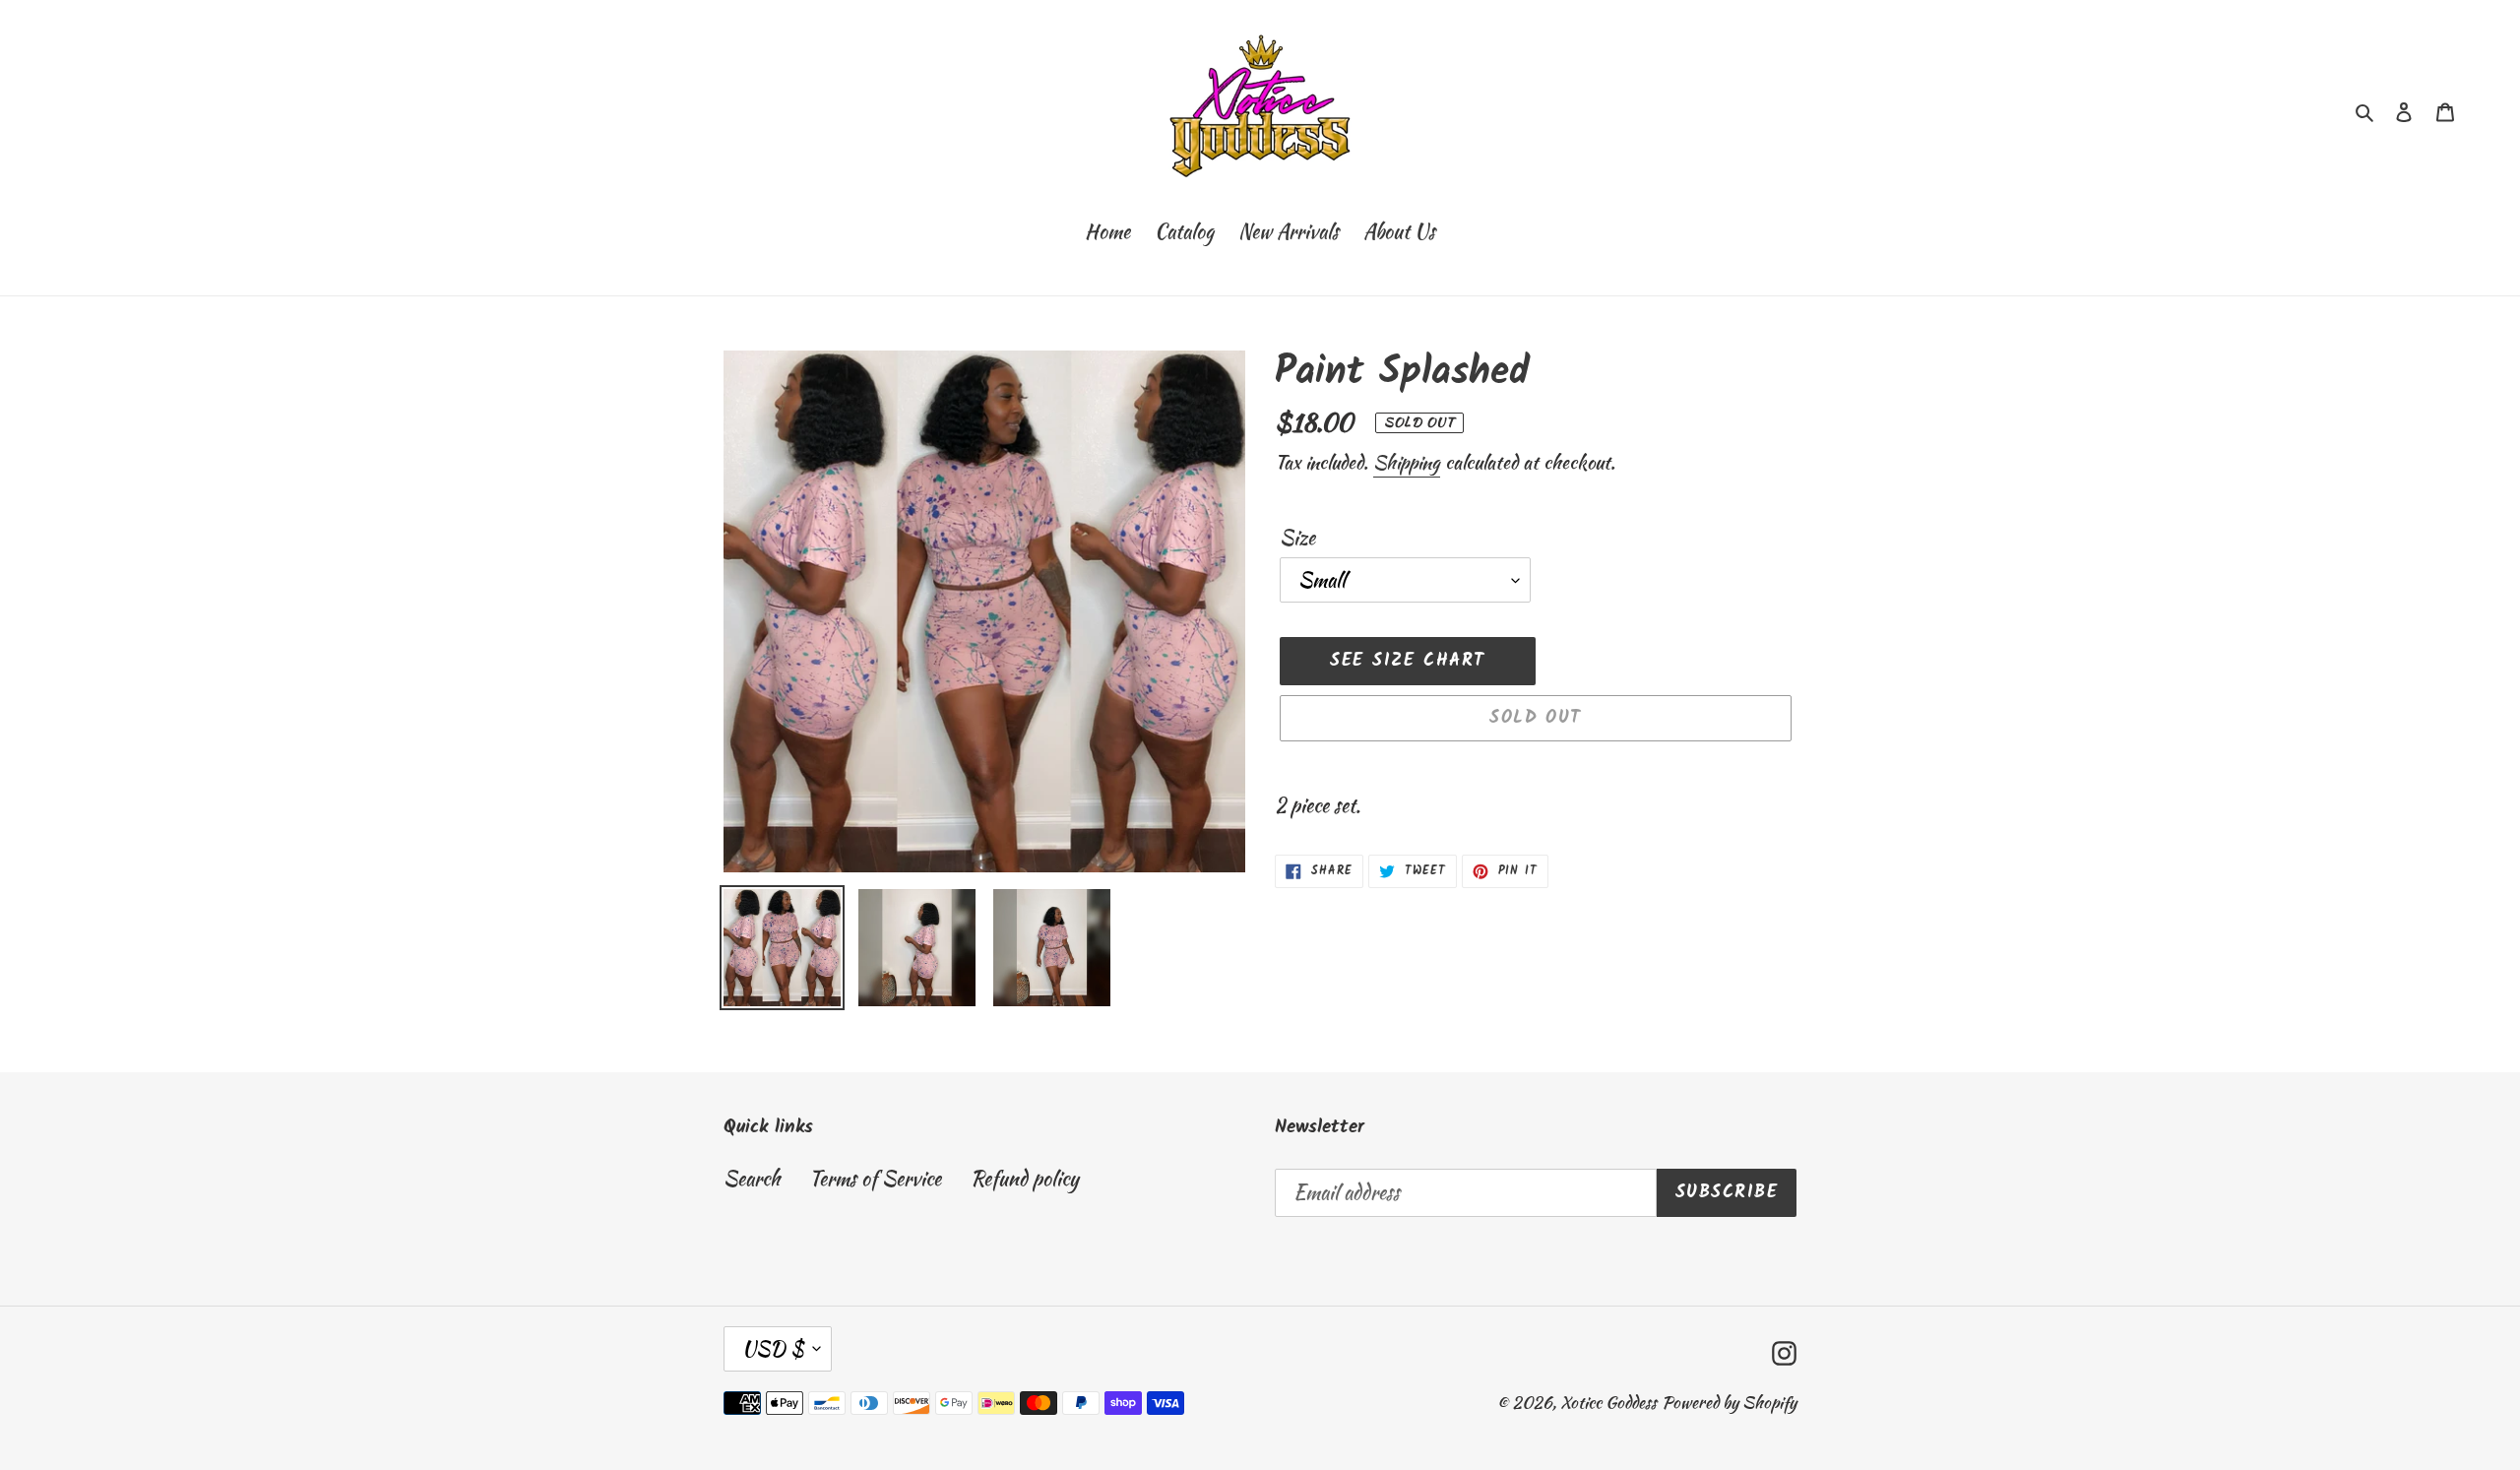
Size (1297, 537)
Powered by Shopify (1729, 1402)
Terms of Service (875, 1178)
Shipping (1407, 462)
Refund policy (1025, 1178)
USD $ (773, 1348)
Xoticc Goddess (1608, 1402)
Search (752, 1178)
